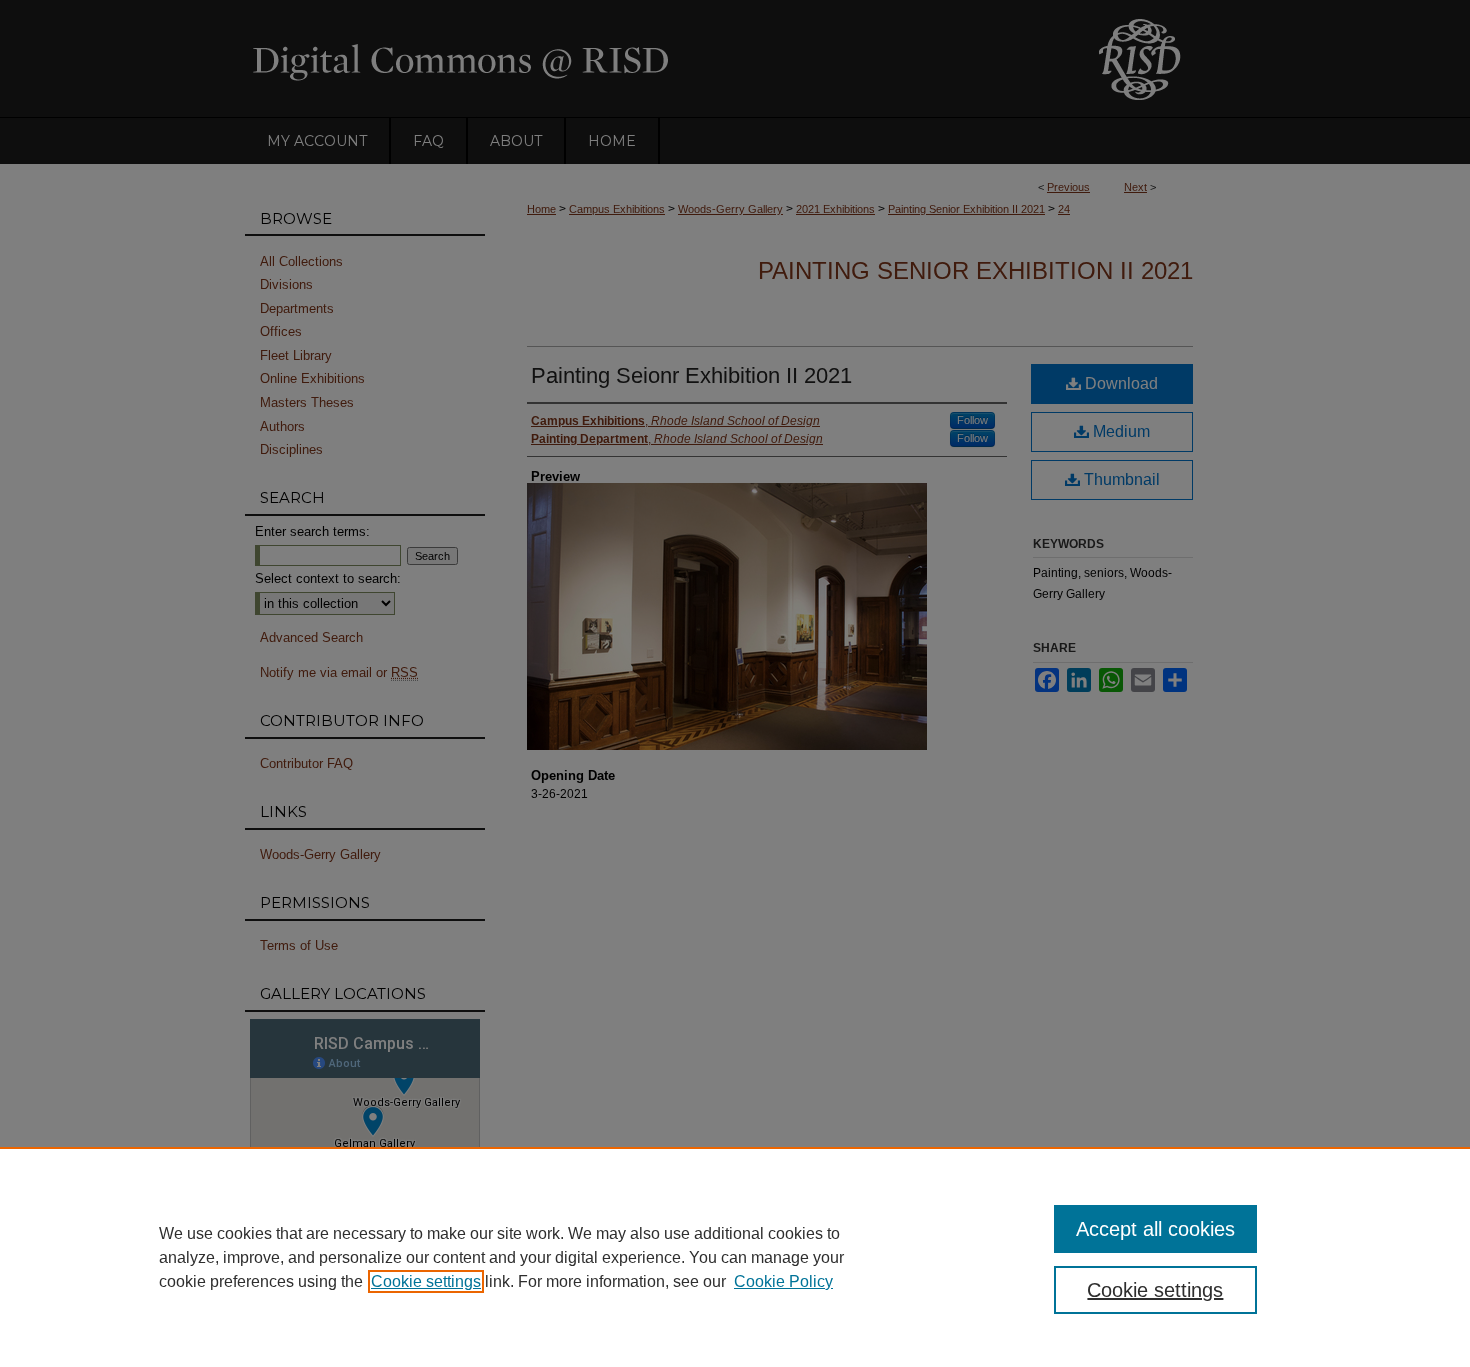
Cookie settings (426, 1281)
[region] (735, 1257)
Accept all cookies (1155, 1229)
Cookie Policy (783, 1281)
